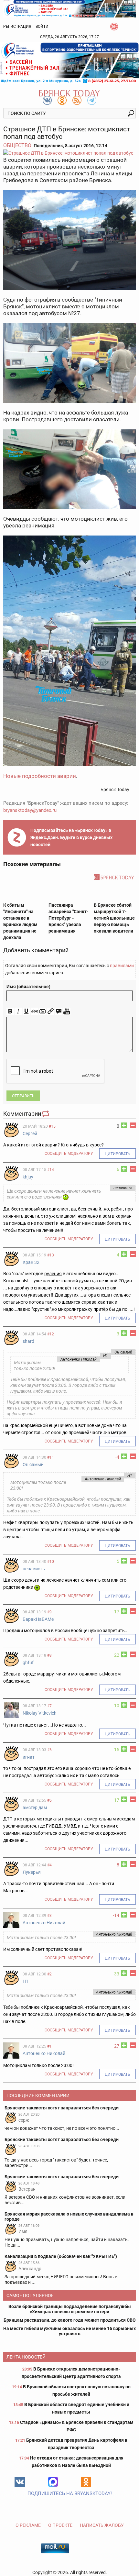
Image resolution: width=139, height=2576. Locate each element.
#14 (51, 1170)
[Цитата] (59, 1011)
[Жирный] (10, 1011)
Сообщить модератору (69, 1154)
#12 (51, 1334)
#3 (49, 1916)
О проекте (60, 2525)
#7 (49, 1706)
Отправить (23, 1096)
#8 (49, 1655)
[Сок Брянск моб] (69, 63)
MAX (53, 2482)
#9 (49, 1612)
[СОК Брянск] (69, 8)
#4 (49, 1865)
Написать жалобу (102, 2525)
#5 (49, 1800)
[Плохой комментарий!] (133, 1125)
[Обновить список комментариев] (46, 1114)
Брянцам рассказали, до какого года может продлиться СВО (70, 2320)
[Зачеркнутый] (34, 1011)
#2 (49, 1974)
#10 (51, 1562)
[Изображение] (43, 1011)
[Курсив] (18, 1011)
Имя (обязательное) (28, 987)
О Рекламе (28, 2525)
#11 (51, 1457)
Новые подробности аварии (40, 776)
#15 (52, 1126)
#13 (51, 1255)
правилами (122, 966)
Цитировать (118, 1154)
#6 (49, 1750)
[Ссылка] (51, 1011)
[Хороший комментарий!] (124, 1125)
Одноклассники (86, 2482)
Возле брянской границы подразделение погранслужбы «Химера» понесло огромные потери (70, 2309)
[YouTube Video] (67, 1011)
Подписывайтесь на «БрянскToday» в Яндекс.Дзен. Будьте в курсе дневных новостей (71, 837)
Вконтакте (20, 2482)
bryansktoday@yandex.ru (30, 810)
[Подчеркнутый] (26, 1011)
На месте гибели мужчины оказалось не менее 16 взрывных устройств (69, 2331)
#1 (49, 2046)
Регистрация (17, 27)
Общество (17, 145)
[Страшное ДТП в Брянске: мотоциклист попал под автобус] (69, 153)
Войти (42, 27)
